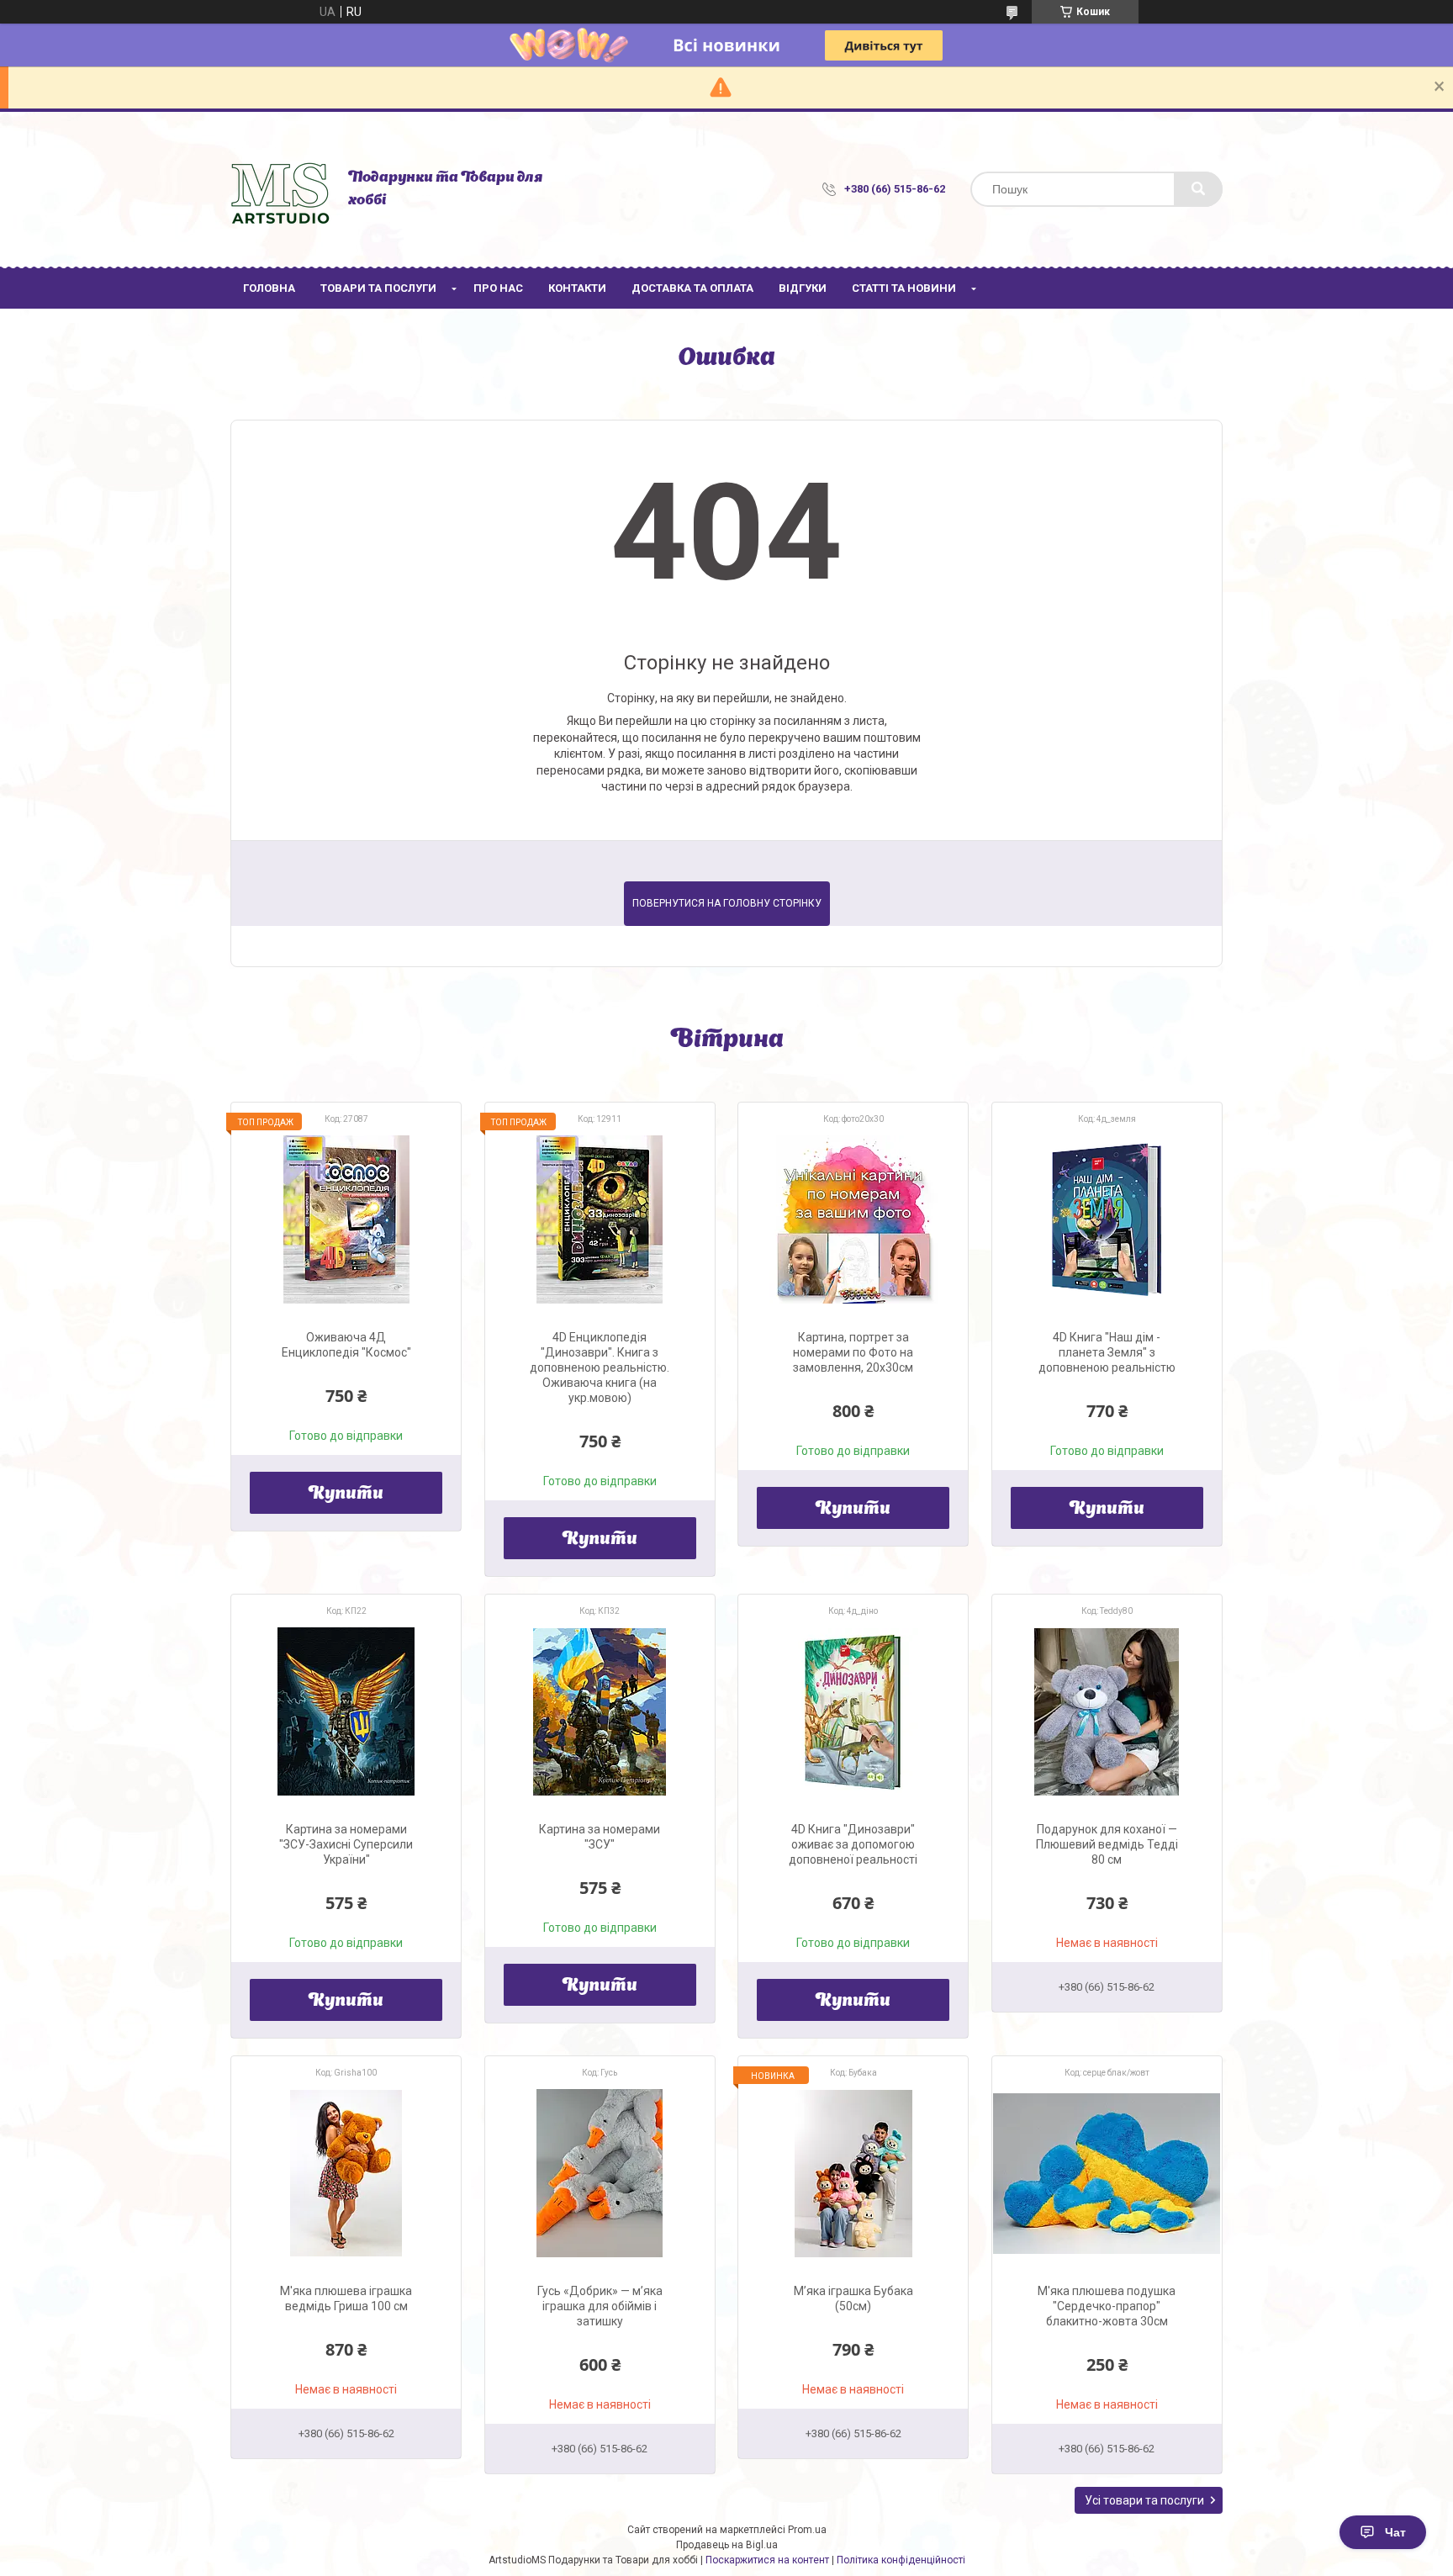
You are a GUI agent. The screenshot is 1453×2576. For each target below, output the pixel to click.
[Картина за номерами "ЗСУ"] (600, 1711)
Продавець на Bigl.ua (727, 2545)
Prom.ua (807, 2530)
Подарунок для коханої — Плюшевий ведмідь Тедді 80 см (1107, 1844)
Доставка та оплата (692, 288)
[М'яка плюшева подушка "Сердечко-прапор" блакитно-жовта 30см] (1107, 2173)
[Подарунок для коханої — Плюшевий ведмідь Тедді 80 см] (1107, 1711)
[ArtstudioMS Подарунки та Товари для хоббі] (281, 189)
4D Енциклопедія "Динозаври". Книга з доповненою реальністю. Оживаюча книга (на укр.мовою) (600, 1367)
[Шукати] (1198, 189)
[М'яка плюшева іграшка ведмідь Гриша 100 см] (346, 2173)
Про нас (498, 288)
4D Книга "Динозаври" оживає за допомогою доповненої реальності (853, 1844)
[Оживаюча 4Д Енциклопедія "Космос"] (346, 1219)
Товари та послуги (378, 288)
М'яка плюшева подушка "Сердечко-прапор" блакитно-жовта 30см (1107, 2306)
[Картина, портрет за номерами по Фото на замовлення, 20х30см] (853, 1219)
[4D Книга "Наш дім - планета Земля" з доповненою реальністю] (1107, 1219)
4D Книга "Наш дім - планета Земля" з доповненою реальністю (1107, 1352)
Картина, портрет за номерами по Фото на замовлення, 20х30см (853, 1352)
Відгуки (803, 288)
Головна (269, 288)
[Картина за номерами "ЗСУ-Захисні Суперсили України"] (346, 1711)
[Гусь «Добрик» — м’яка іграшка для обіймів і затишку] (600, 2173)
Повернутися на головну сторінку (727, 903)
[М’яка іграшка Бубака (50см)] (853, 2173)
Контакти (577, 288)
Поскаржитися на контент (767, 2560)
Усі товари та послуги (1144, 2500)
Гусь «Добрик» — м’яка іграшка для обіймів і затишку (600, 2306)
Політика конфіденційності (901, 2560)
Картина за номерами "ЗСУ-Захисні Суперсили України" (346, 1844)
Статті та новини (904, 288)
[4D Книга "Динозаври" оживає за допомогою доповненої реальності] (853, 1711)
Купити (346, 1494)
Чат (1395, 2532)
